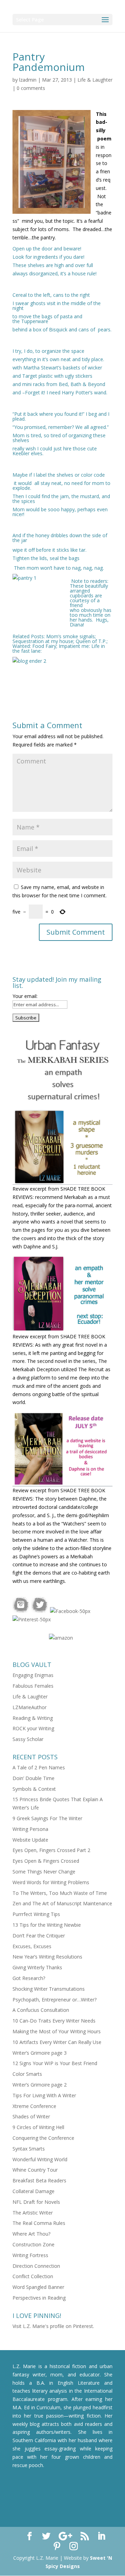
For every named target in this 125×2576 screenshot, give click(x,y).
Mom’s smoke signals (70, 636)
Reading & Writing (33, 1718)
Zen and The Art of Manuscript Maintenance (62, 1903)
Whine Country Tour (35, 2170)
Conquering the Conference (43, 2138)
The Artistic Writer (33, 2213)
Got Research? (29, 1978)
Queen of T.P (91, 641)
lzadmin (28, 80)
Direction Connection (36, 2266)
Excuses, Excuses (32, 1946)
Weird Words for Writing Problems (51, 1882)
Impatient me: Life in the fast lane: (59, 648)
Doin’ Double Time (34, 1778)
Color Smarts (27, 2074)
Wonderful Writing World (40, 2159)
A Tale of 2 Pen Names (39, 1767)
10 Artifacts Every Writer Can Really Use (57, 2042)
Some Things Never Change (44, 1872)
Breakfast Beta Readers (39, 2180)
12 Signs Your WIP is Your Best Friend (55, 2063)
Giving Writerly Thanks (37, 1967)
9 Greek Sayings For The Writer (47, 1818)
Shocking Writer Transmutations (49, 1989)
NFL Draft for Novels (36, 2202)
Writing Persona (30, 1829)
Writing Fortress (30, 2255)
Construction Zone (34, 2244)
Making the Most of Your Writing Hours (57, 2031)
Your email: (25, 996)
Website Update (30, 1840)
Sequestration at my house (43, 641)
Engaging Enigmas (33, 1675)
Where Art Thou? (31, 2234)
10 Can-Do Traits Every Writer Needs (54, 2021)
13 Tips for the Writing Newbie (47, 1925)
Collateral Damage (34, 2191)
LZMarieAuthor (30, 1707)
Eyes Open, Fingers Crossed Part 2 (51, 1850)
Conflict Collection (33, 2276)
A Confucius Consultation (41, 2010)
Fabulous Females (33, 1686)
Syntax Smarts (29, 2149)
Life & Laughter (95, 80)
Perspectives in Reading (39, 2298)
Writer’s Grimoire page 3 (40, 2053)
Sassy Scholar (28, 1739)
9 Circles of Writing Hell (38, 2127)
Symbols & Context (34, 1789)
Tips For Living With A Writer (44, 2095)
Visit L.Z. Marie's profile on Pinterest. (53, 2326)
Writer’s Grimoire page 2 (40, 2085)
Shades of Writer (31, 2116)
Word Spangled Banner (38, 2287)
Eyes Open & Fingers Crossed (46, 1861)
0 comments (31, 88)
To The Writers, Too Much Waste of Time (60, 1893)
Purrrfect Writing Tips (36, 1914)
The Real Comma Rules (39, 2223)
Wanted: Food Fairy (34, 646)
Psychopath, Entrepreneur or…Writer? (55, 2000)
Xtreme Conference (34, 2106)
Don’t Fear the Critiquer (39, 1936)
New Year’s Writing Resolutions (47, 1957)
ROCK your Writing (33, 1728)
